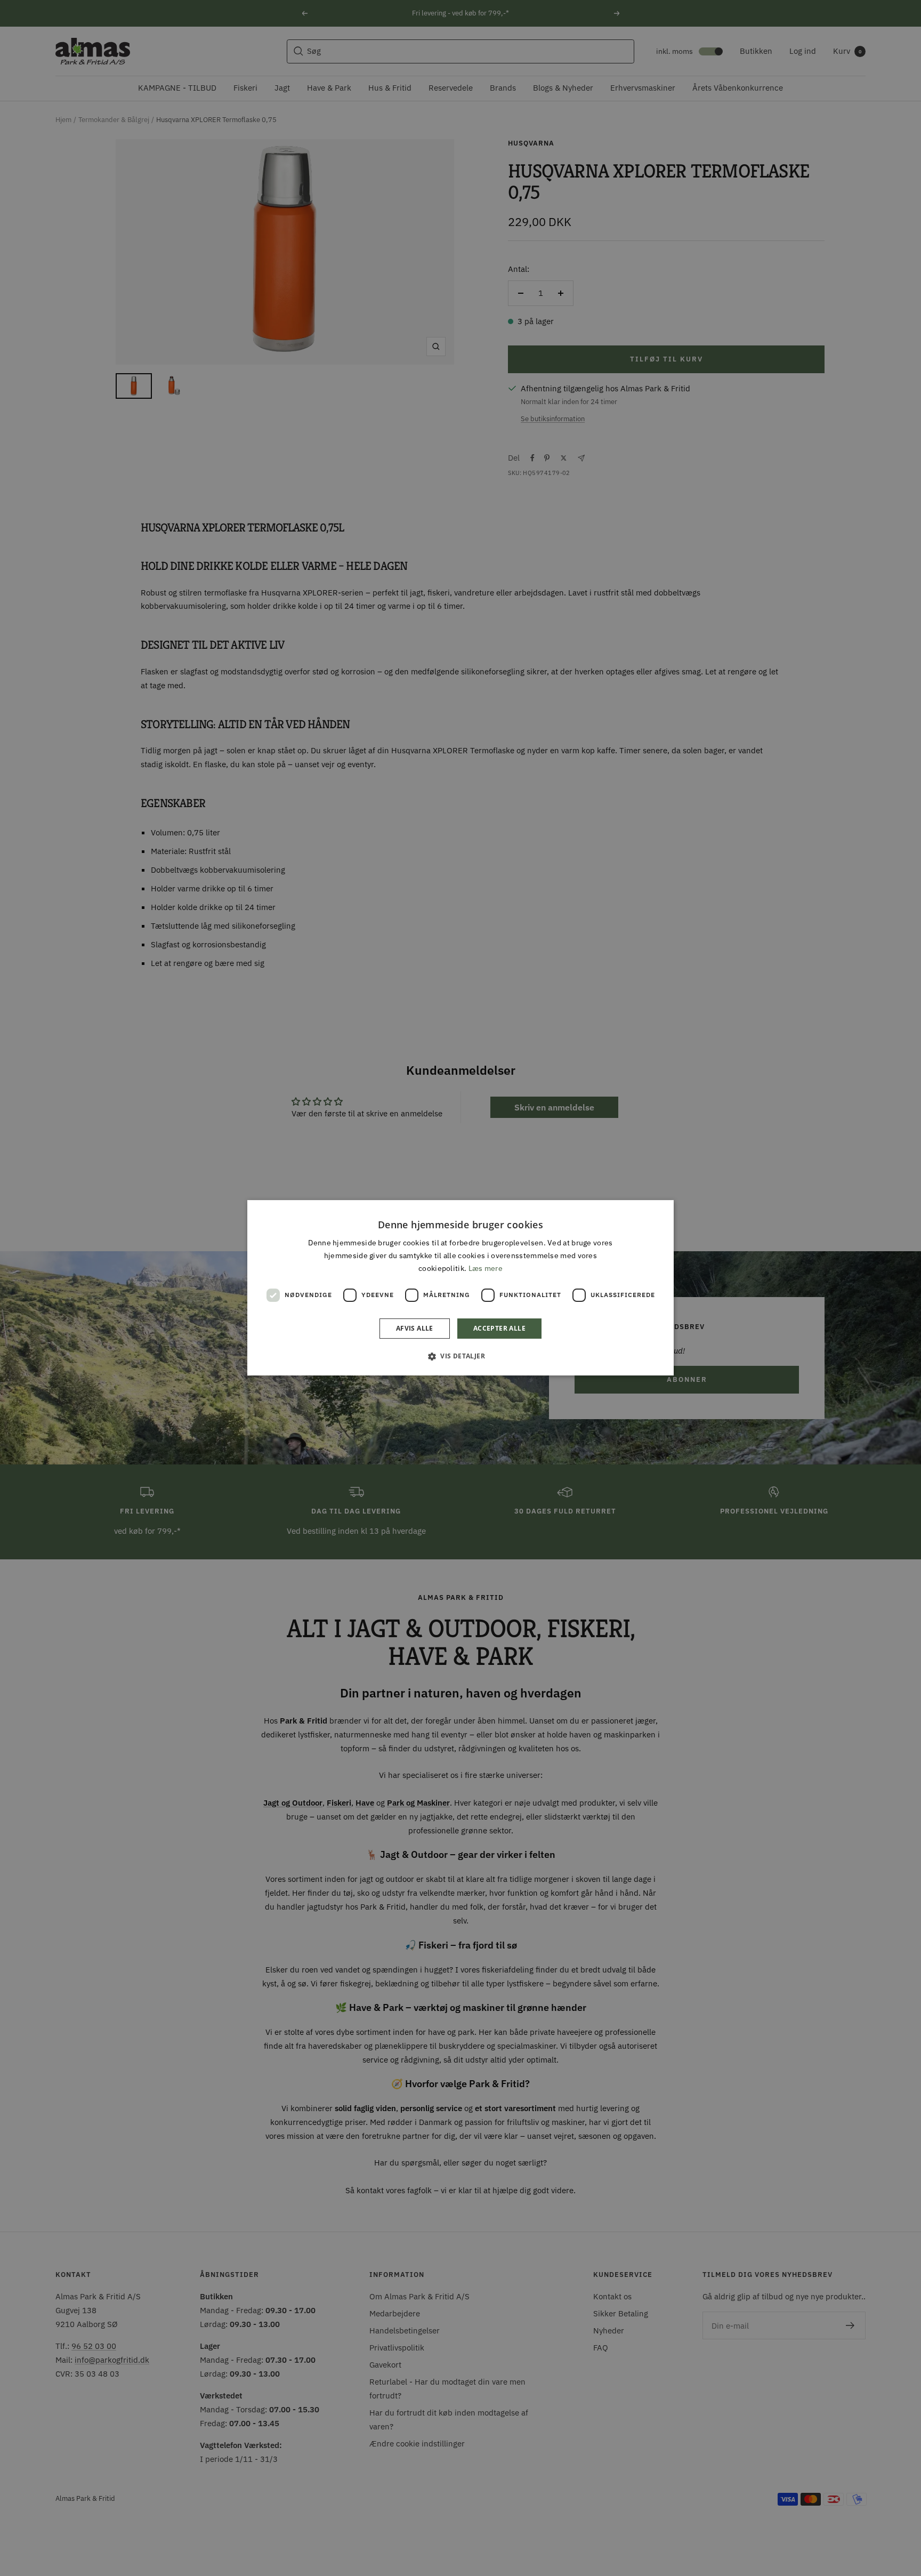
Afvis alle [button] (415, 1329)
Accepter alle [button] (499, 1329)
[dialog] (461, 1288)
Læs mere (486, 1269)
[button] (461, 1356)
